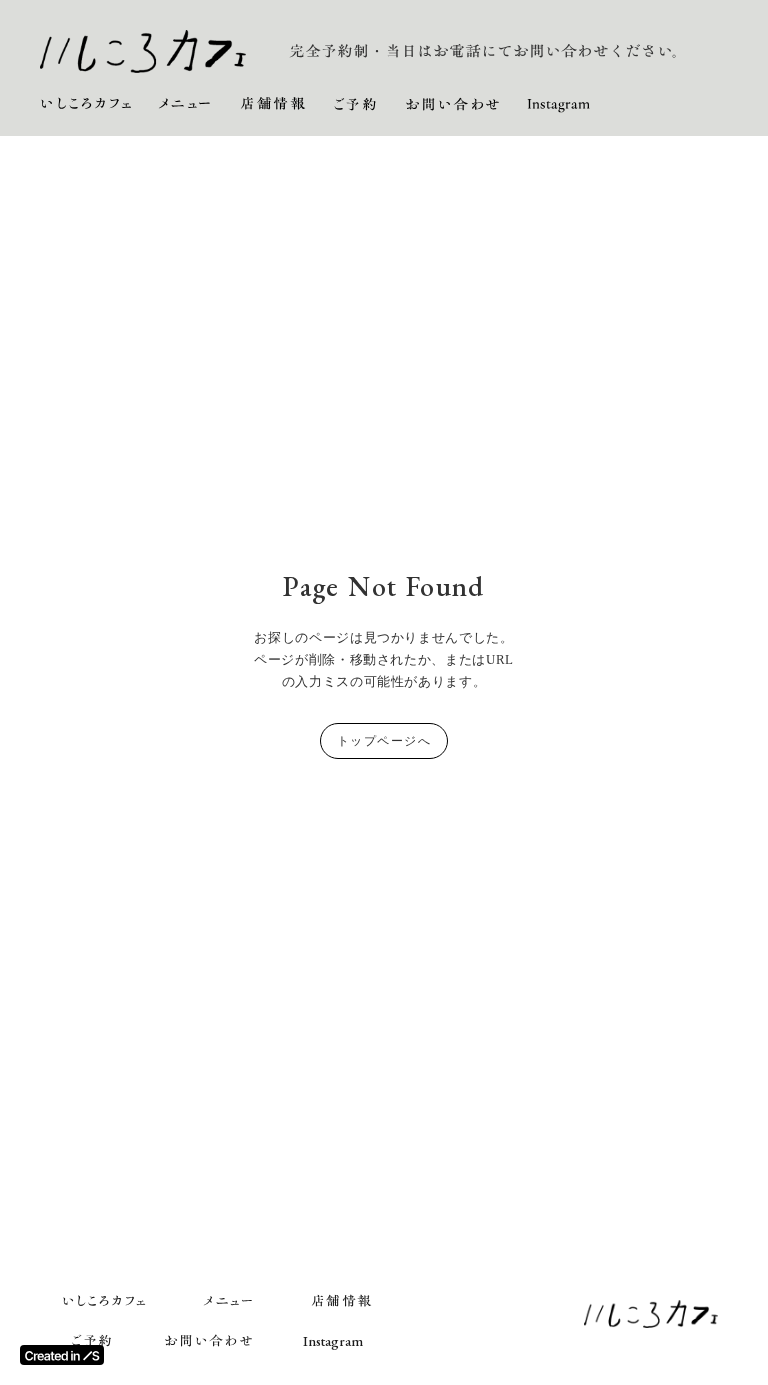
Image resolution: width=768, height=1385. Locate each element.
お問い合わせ (453, 104)
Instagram (558, 104)
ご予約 (356, 104)
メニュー (186, 104)
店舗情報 (273, 104)
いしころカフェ (86, 104)
